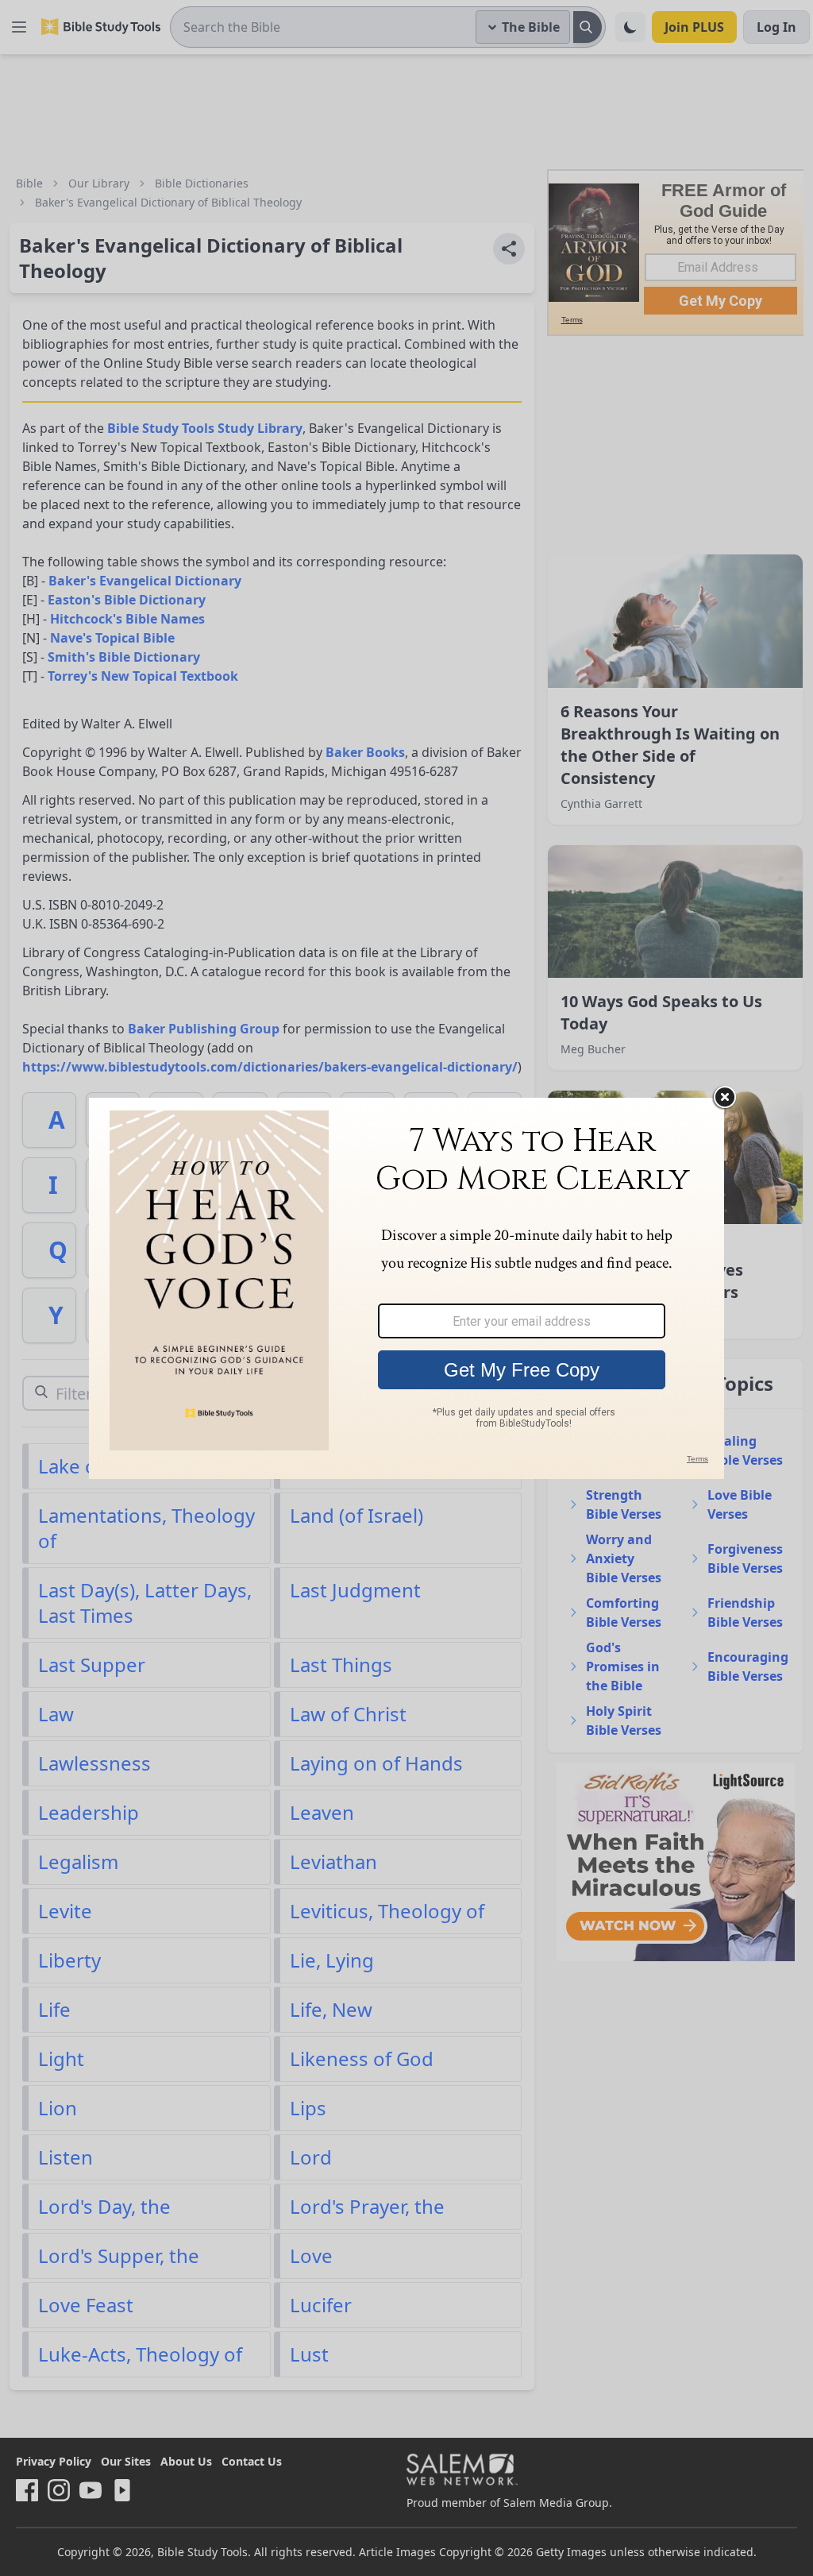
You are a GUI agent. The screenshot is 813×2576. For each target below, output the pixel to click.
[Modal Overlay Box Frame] (406, 1288)
